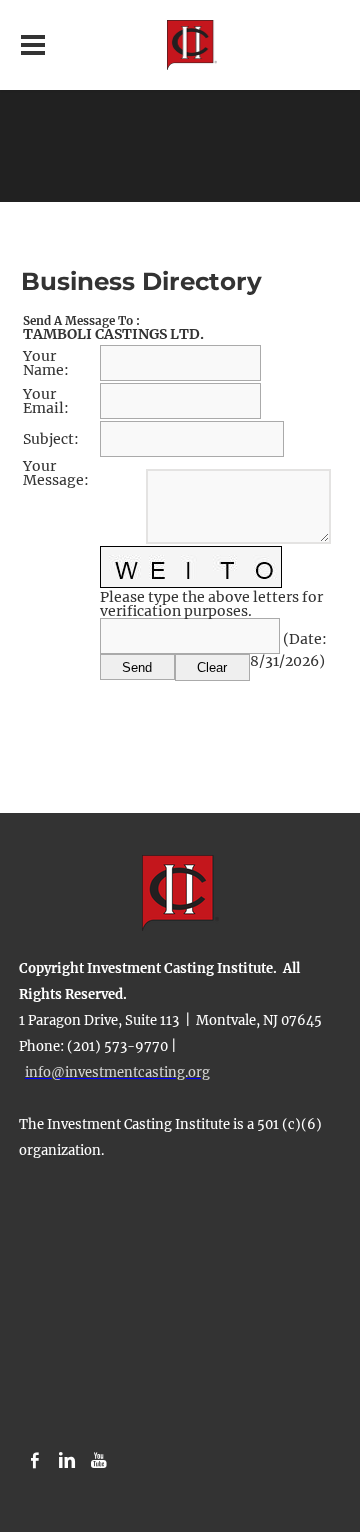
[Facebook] (35, 1461)
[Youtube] (99, 1461)
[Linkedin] (67, 1461)
